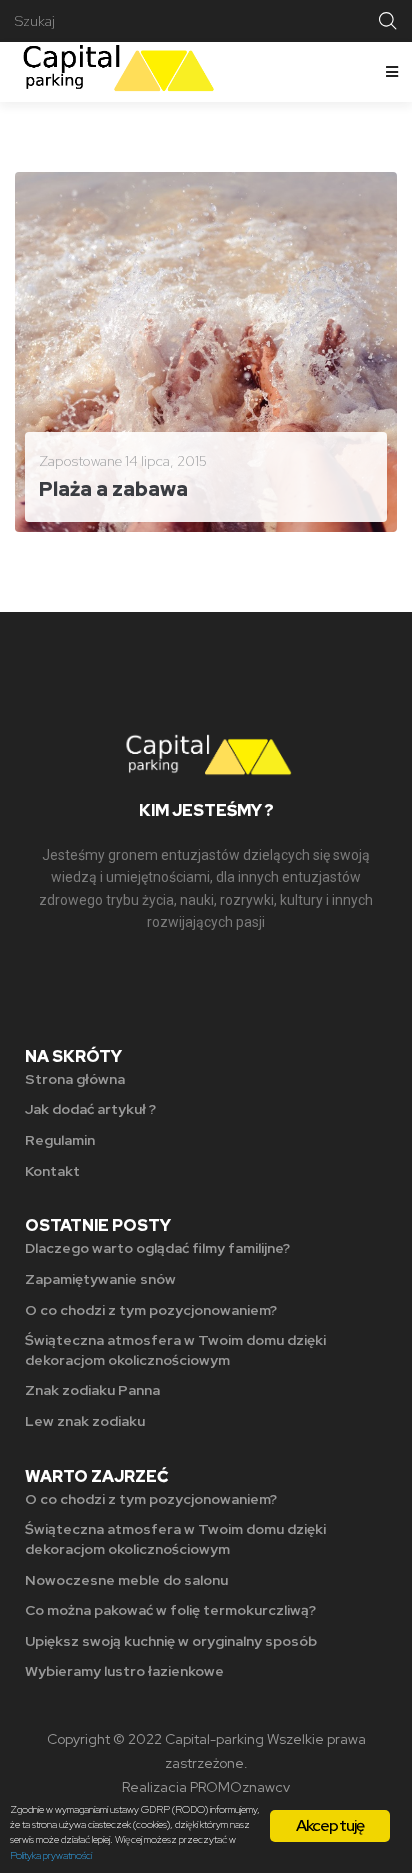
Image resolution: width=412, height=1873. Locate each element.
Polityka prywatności (51, 1855)
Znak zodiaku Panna (92, 1390)
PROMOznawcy (240, 1787)
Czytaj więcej (94, 501)
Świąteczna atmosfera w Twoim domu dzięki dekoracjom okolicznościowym (175, 1350)
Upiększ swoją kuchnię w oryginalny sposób (171, 1641)
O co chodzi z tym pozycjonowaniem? (151, 1310)
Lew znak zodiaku (85, 1421)
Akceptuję (330, 1825)
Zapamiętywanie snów (100, 1279)
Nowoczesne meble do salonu (126, 1580)
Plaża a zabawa (113, 489)
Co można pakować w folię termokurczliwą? (170, 1610)
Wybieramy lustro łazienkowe (124, 1671)
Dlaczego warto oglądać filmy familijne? (157, 1248)
